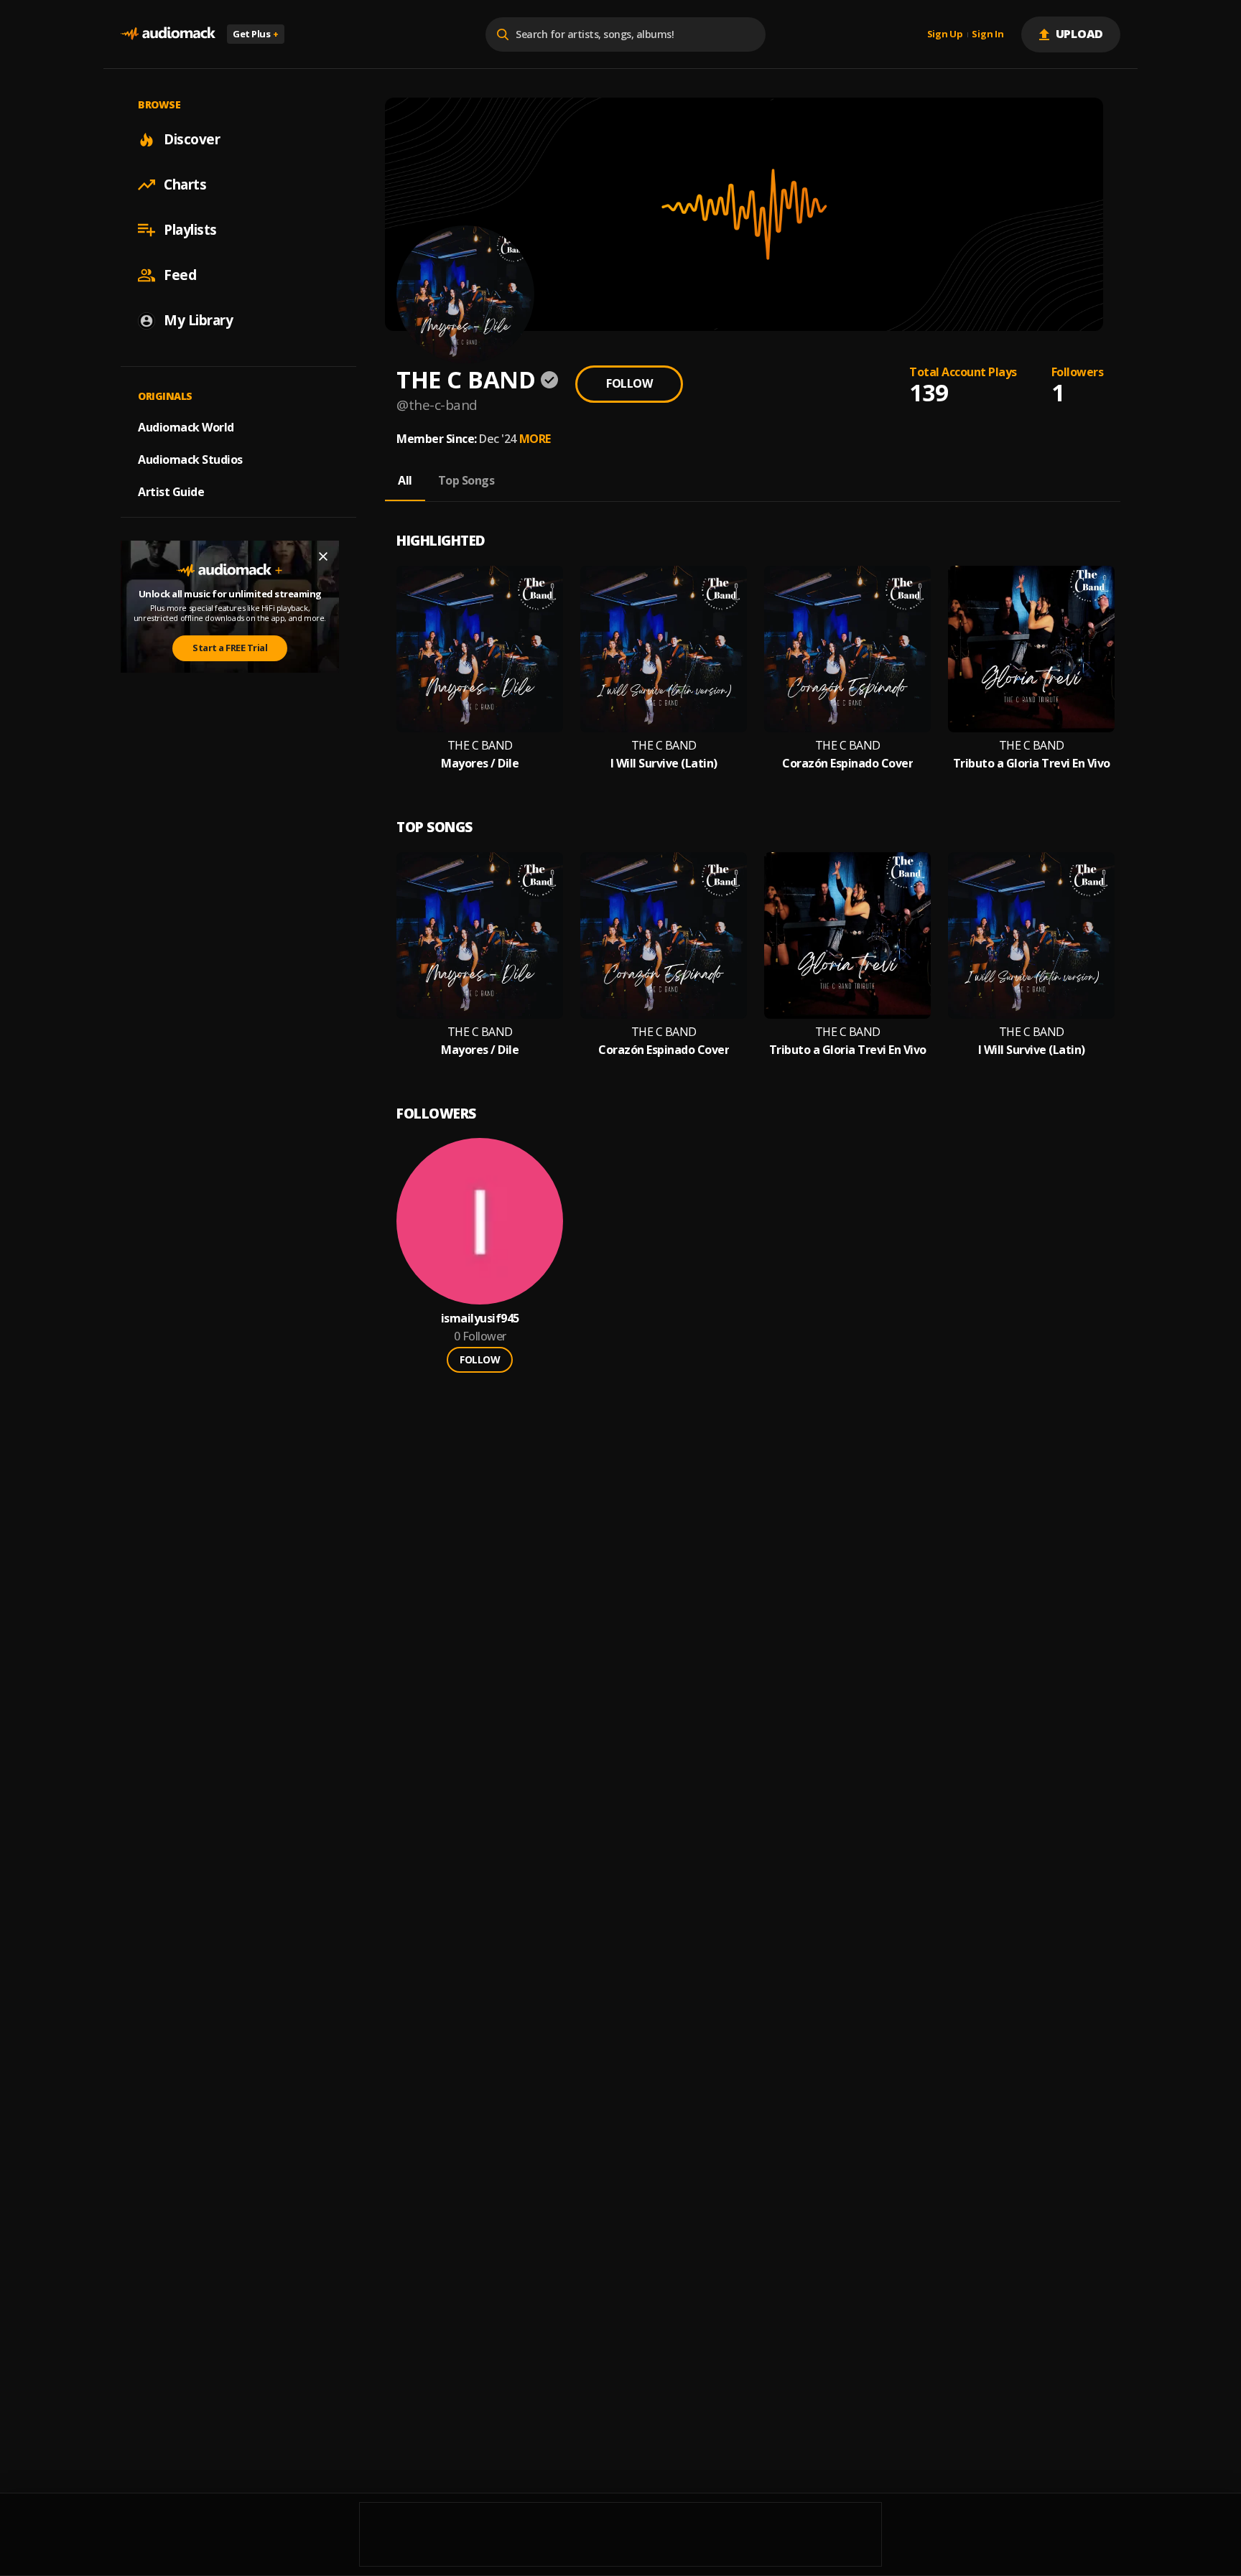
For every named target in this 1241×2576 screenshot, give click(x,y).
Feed (180, 275)
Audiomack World (186, 427)
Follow (629, 383)
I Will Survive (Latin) (664, 764)
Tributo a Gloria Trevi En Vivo (1032, 764)
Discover (192, 139)
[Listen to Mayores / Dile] (480, 649)
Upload (1080, 34)
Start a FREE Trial (230, 648)
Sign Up (945, 34)
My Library (198, 320)
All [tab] (405, 480)
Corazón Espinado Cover (847, 764)
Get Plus (256, 34)
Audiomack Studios (190, 459)
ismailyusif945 (480, 1319)
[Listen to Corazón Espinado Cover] (847, 649)
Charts (185, 185)
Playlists (190, 230)
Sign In (987, 34)
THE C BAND (480, 746)
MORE (535, 439)
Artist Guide (171, 492)
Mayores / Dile (480, 764)
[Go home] (168, 34)
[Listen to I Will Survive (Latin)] (664, 649)
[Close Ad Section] (323, 556)
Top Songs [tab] (466, 480)
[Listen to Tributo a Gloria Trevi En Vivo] (1031, 649)
